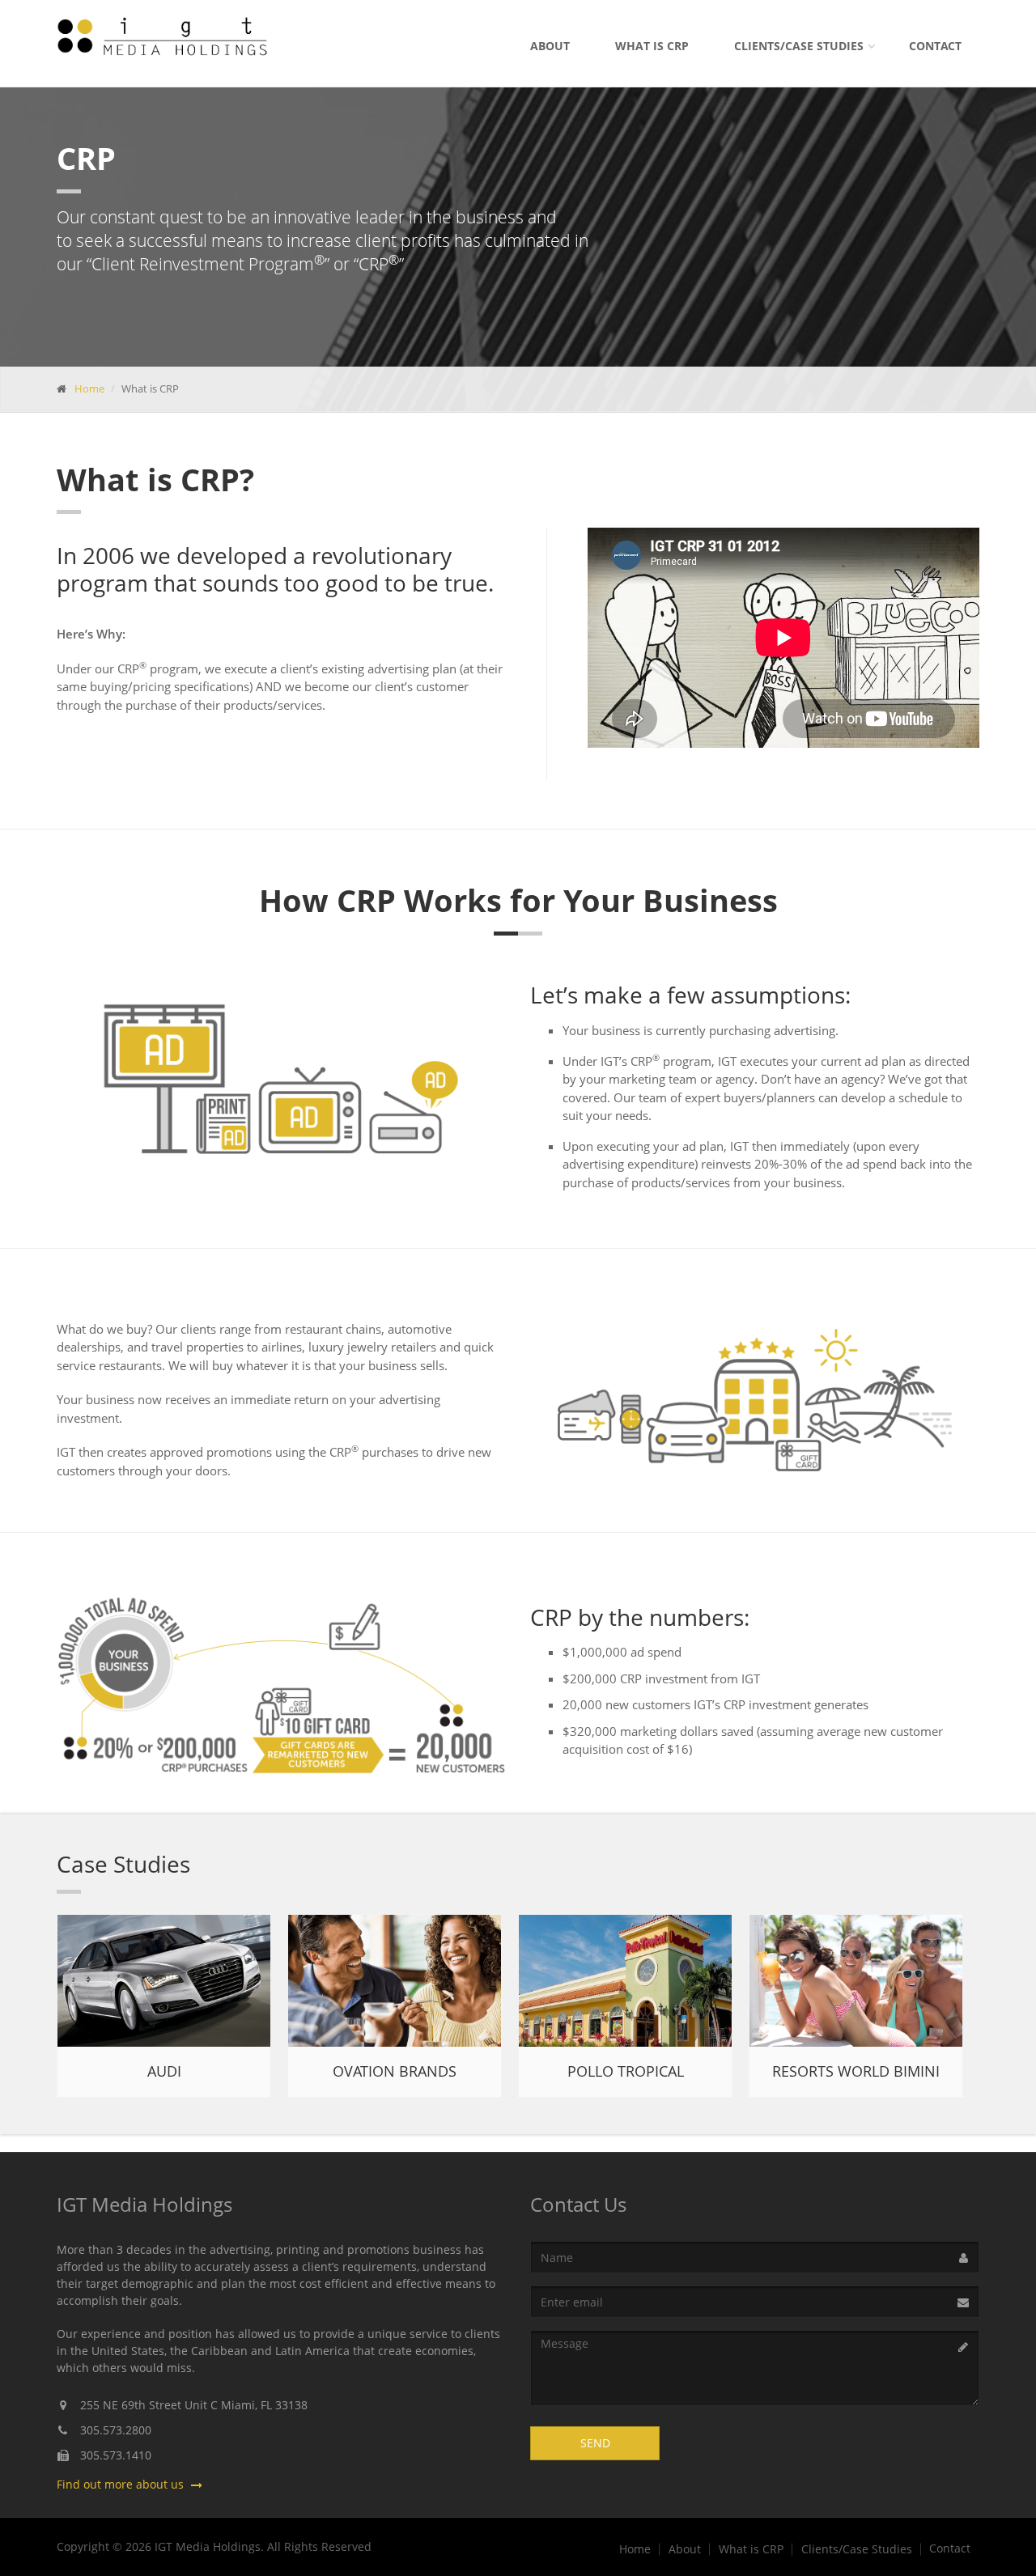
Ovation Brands (395, 2071)
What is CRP (652, 46)
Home (89, 388)
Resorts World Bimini (856, 2071)
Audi (164, 2071)
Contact (935, 46)
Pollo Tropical (626, 2071)
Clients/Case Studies (799, 46)
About (550, 46)
